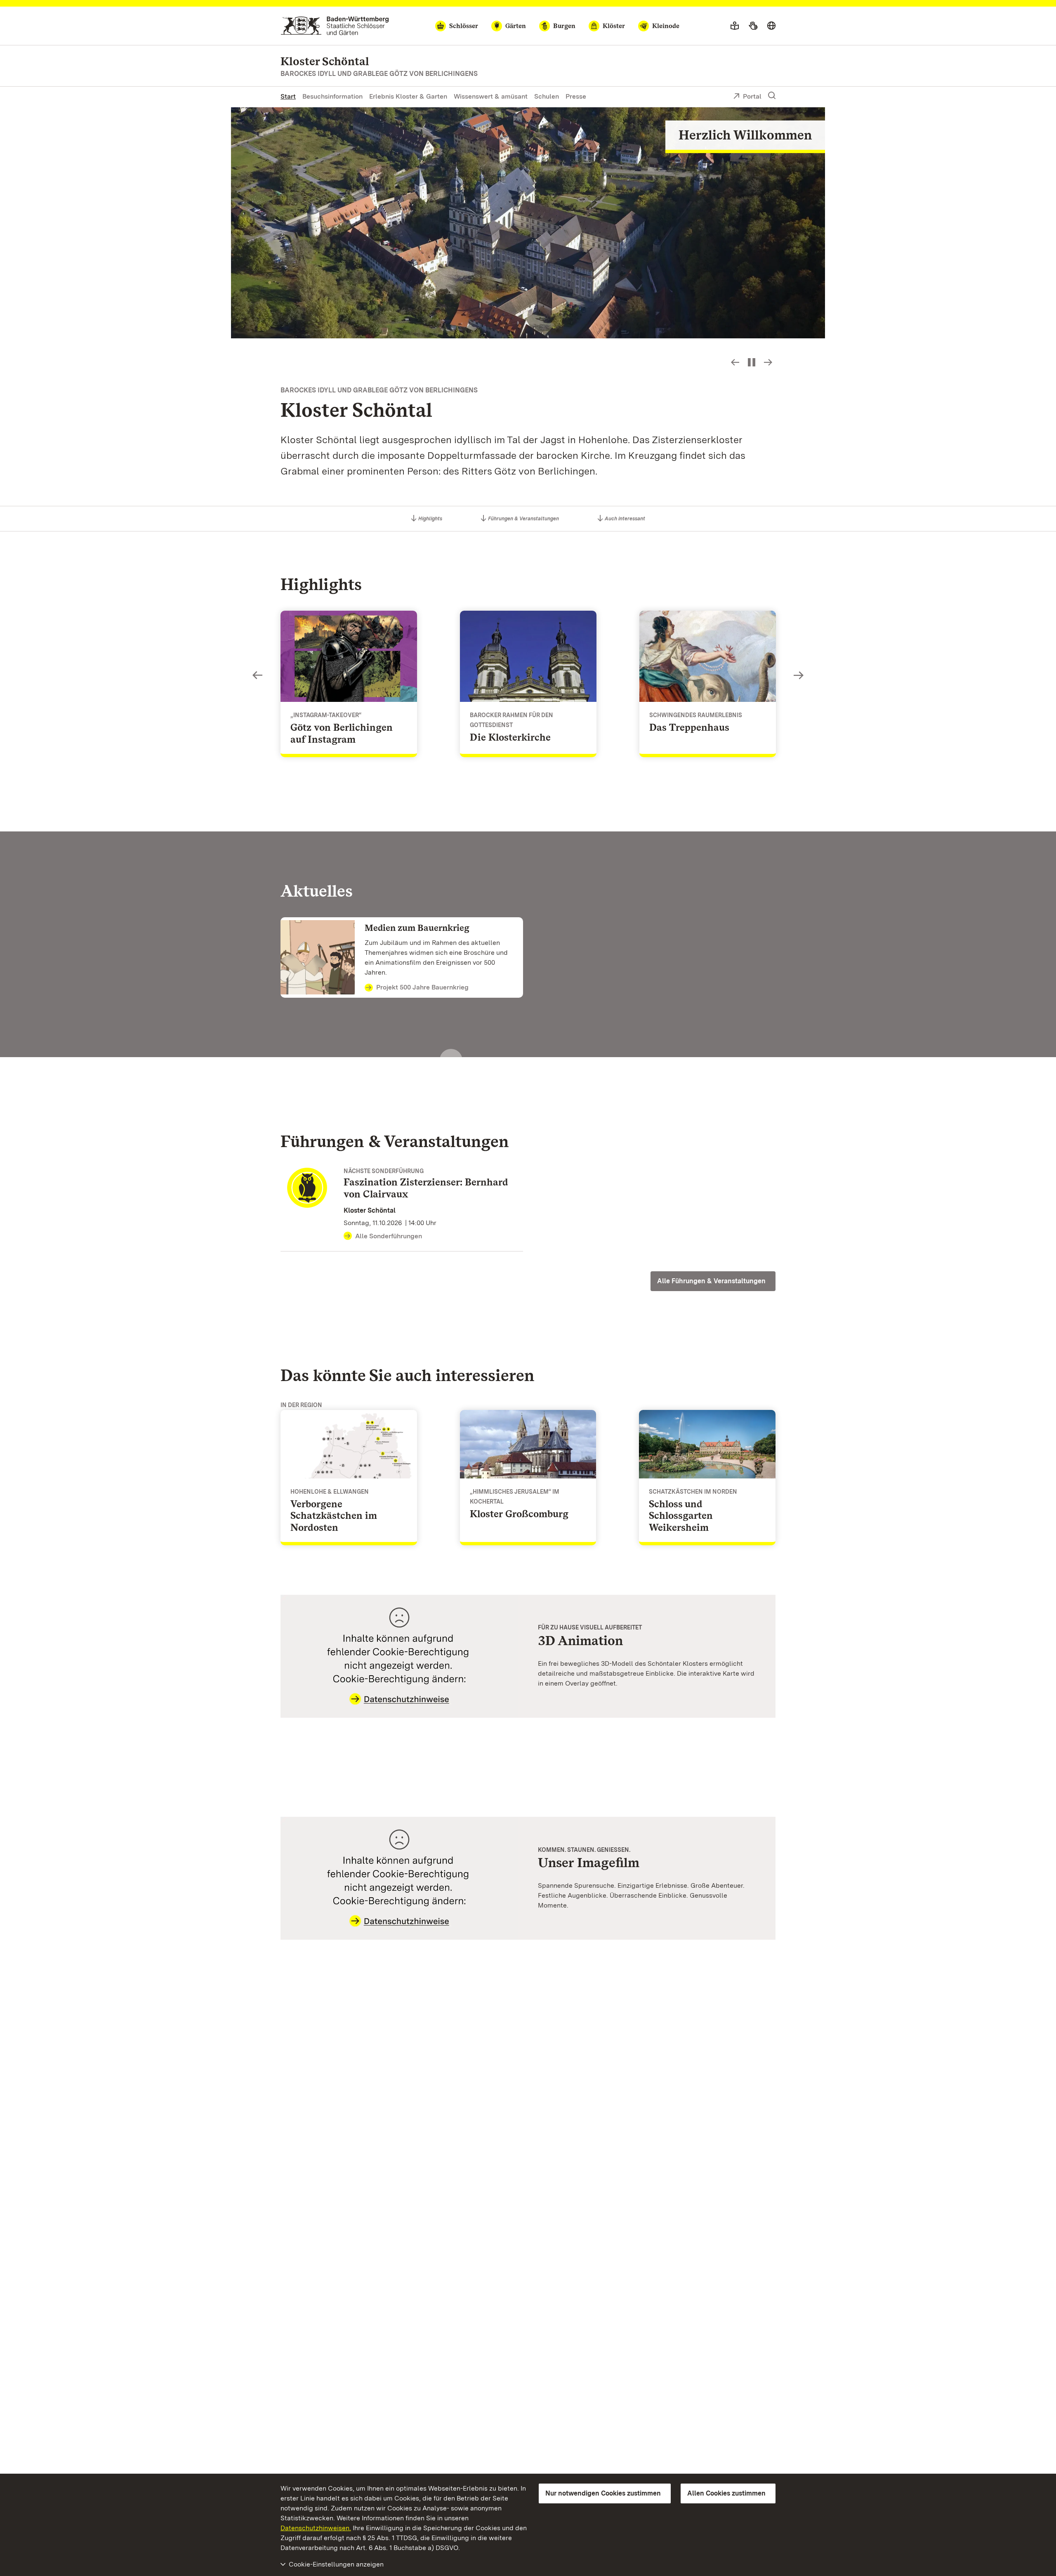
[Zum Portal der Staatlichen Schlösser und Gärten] (335, 26)
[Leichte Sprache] (735, 26)
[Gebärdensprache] (753, 26)
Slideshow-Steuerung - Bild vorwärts (768, 362)
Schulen (547, 96)
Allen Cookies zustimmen (726, 2493)
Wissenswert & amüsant (491, 96)
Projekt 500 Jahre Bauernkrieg (422, 987)
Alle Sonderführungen (389, 1236)
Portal (752, 96)
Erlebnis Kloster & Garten (408, 96)
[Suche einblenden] (772, 96)
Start (288, 96)
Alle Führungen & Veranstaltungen (711, 1281)
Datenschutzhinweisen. (316, 2528)
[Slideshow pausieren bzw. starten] (752, 362)
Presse (576, 96)
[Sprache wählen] (771, 26)
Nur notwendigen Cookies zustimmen (603, 2493)
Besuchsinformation (332, 96)
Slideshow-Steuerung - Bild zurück (735, 362)
